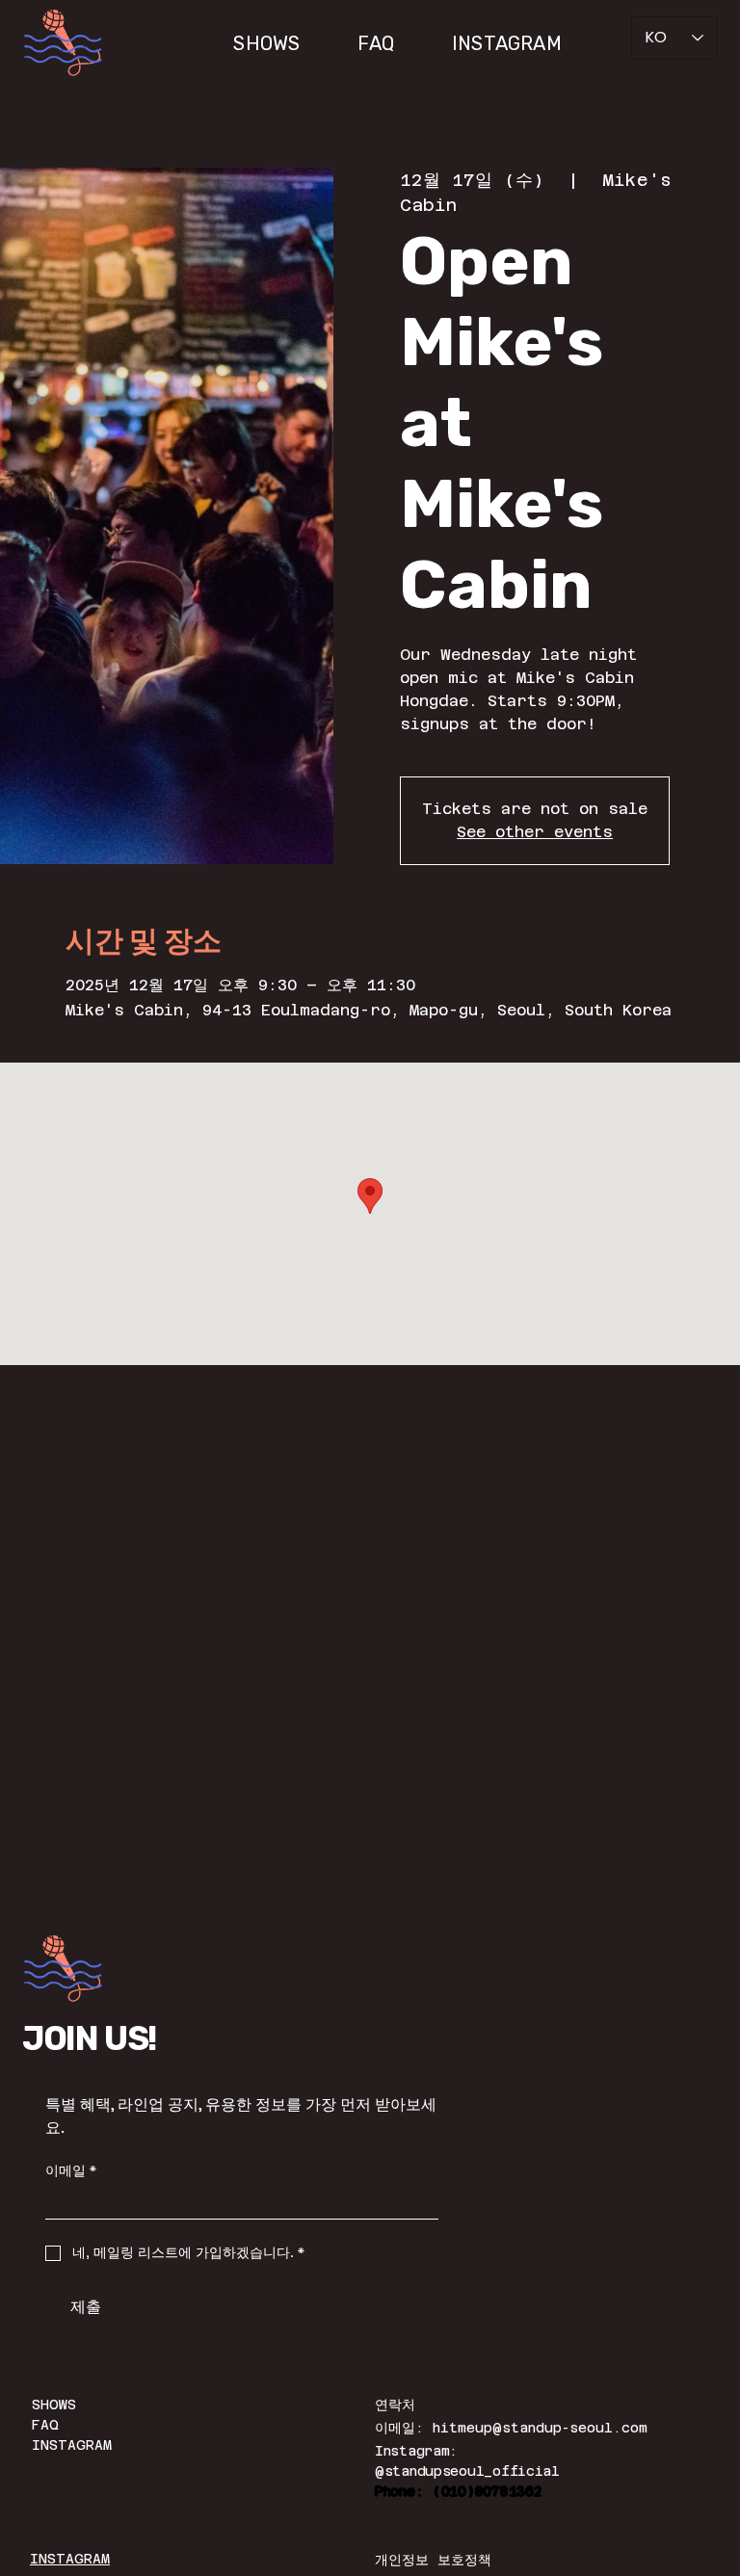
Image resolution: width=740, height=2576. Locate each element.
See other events (535, 832)
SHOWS (54, 2405)
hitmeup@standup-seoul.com (540, 2428)
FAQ (45, 2425)
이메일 (71, 2171)
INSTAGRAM (72, 2445)
